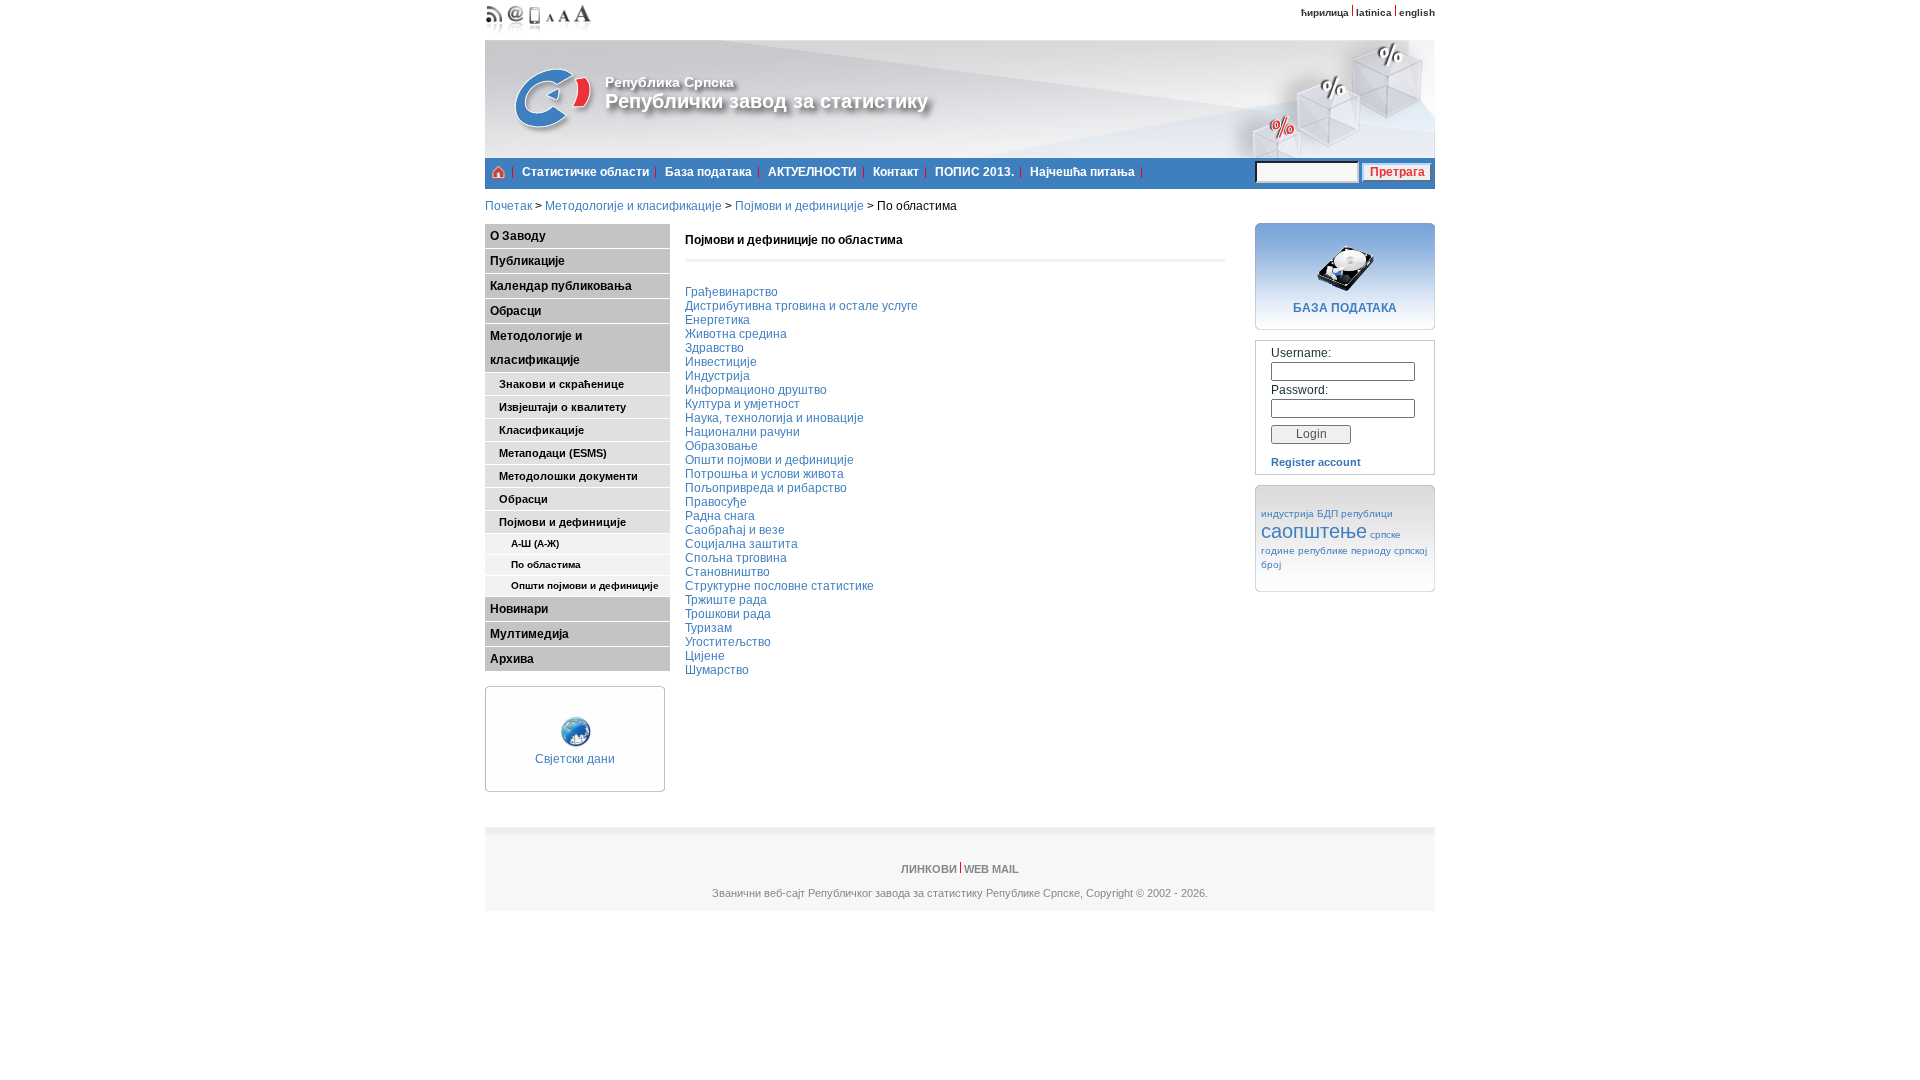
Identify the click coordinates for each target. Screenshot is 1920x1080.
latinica (1374, 12)
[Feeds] (494, 35)
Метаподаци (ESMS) (548, 453)
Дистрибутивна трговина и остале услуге (801, 306)
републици (1367, 513)
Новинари (519, 609)
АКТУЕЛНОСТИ (812, 172)
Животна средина (736, 334)
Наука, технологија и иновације (774, 418)
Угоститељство (728, 642)
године (1278, 550)
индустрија (1287, 513)
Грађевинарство (731, 292)
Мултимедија (529, 634)
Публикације (527, 261)
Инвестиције (721, 362)
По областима (535, 564)
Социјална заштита (741, 544)
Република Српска (669, 82)
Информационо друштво (756, 390)
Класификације (537, 430)
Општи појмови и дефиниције (574, 585)
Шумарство (717, 670)
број (1271, 564)
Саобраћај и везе (735, 530)
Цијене (705, 656)
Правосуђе (716, 502)
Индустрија (717, 376)
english (1417, 12)
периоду (1371, 550)
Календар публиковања (561, 286)
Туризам (708, 628)
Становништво (727, 572)
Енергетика (717, 320)
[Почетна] (498, 172)
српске (1385, 534)
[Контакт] (516, 35)
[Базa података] (1345, 294)
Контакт (896, 172)
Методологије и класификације (633, 206)
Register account (1316, 462)
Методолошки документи (564, 476)
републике (1323, 550)
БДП (1327, 513)
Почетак (508, 206)
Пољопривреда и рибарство (766, 488)
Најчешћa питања (1082, 172)
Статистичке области (585, 172)
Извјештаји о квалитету (558, 407)
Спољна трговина (736, 558)
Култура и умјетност (742, 404)
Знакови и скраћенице (557, 384)
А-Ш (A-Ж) (524, 543)
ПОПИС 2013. (974, 172)
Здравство (714, 348)
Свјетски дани (575, 759)
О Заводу (518, 236)
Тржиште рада (726, 600)
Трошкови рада (728, 614)
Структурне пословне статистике (779, 586)
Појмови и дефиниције (799, 206)
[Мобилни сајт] (535, 35)
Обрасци (515, 311)
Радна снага (720, 516)
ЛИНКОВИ (929, 869)
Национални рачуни (742, 432)
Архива (512, 659)
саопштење (1314, 531)
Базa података (708, 172)
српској (1410, 550)
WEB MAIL (991, 869)
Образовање (721, 446)
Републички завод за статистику (766, 101)
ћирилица (1325, 12)
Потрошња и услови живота (764, 474)
